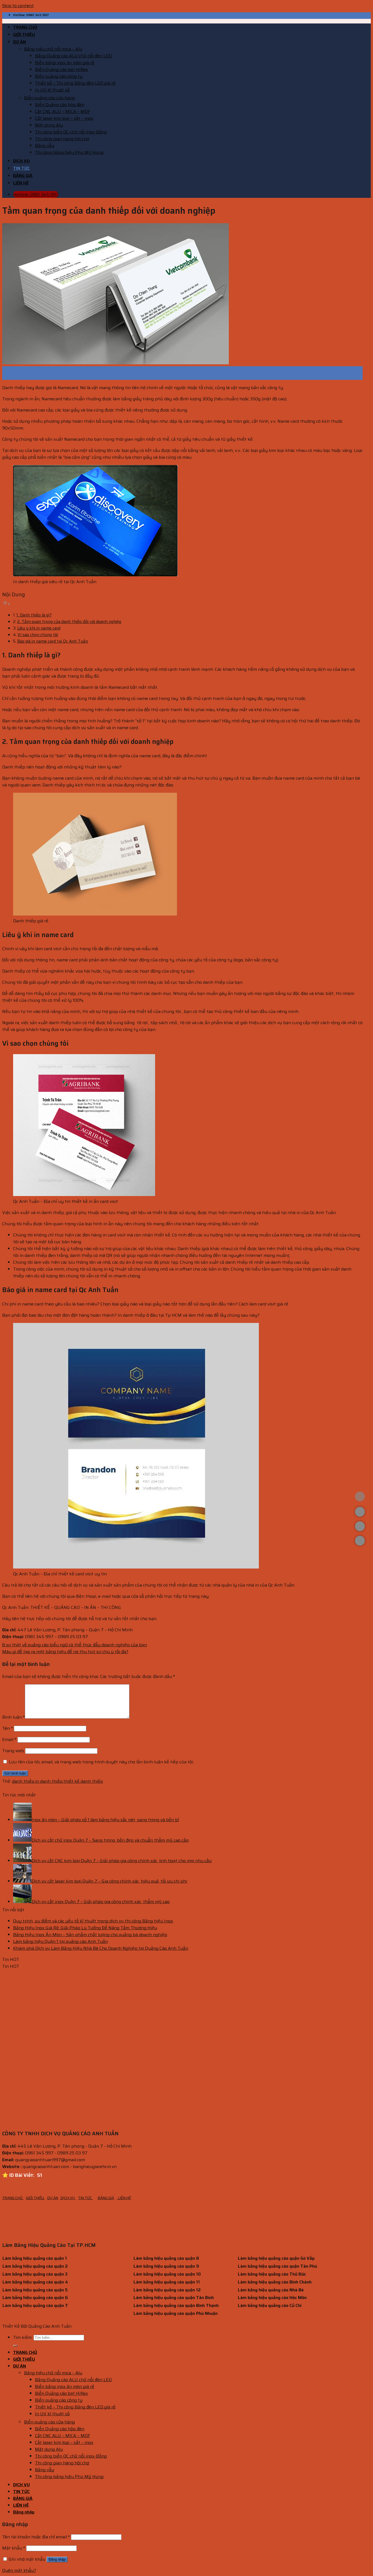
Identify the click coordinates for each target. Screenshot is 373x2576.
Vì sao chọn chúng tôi (38, 635)
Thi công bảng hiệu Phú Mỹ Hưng (69, 152)
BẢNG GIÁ (23, 176)
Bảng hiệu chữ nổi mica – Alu (53, 49)
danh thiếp (23, 1781)
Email (9, 1739)
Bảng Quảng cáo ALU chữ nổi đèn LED (73, 56)
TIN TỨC (21, 168)
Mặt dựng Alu (49, 125)
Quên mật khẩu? (19, 2570)
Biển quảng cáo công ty (59, 76)
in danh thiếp (49, 1781)
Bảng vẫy (45, 146)
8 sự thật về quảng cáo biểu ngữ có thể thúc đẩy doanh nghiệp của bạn (75, 1645)
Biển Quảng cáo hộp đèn (60, 105)
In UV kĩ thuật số (52, 90)
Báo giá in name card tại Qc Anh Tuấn (53, 641)
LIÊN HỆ (21, 183)
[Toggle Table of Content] (6, 604)
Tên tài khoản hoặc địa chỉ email (36, 2537)
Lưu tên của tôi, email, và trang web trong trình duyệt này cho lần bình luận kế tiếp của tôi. (101, 1762)
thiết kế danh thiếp (83, 1781)
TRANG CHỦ (25, 27)
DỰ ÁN (20, 42)
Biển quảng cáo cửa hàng (49, 98)
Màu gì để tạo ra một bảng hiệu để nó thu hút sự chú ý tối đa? (65, 1652)
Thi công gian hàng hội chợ (62, 139)
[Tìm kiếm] (15, 2346)
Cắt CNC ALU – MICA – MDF (63, 111)
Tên (8, 1728)
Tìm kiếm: (23, 2337)
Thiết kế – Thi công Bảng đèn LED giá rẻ (75, 83)
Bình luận (14, 1717)
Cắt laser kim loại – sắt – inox (64, 118)
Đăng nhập (57, 2559)
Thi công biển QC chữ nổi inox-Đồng (71, 132)
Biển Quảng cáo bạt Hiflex (61, 69)
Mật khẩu (14, 2548)
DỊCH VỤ (21, 161)
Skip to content (18, 6)
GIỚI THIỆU (24, 35)
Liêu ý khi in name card (39, 628)
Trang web (13, 1751)
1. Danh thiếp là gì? (34, 615)
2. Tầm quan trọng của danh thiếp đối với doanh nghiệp (69, 622)
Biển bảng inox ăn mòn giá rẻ (65, 63)
